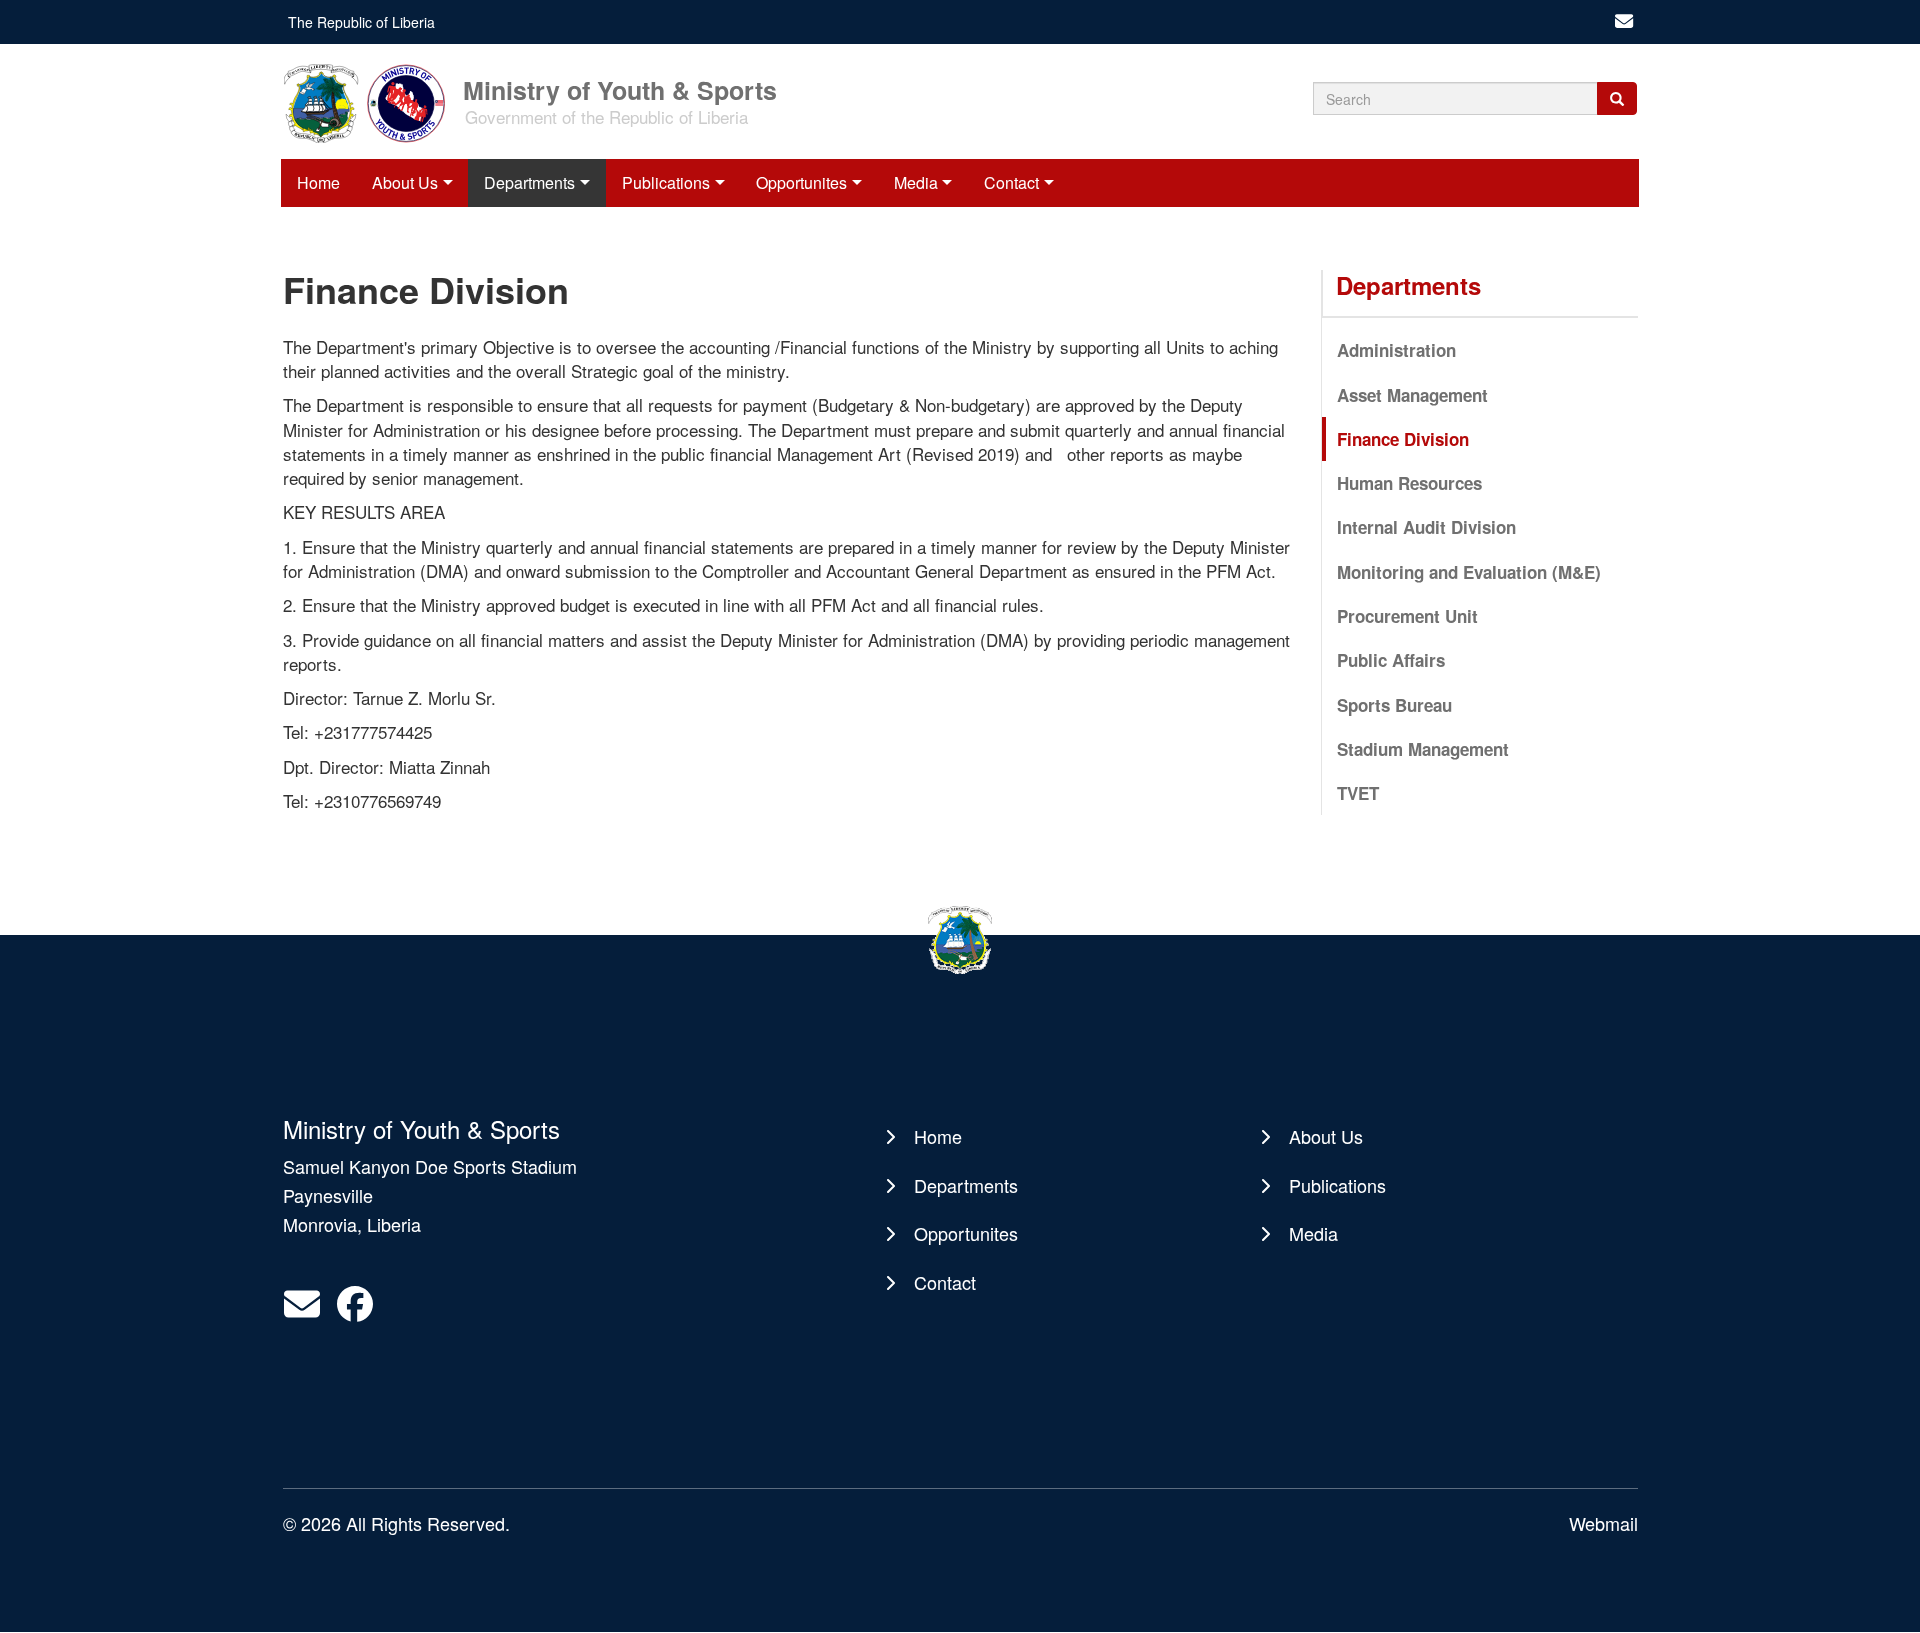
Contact (1011, 182)
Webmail (1603, 1523)
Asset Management (1412, 395)
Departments (529, 182)
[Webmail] (1624, 22)
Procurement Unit (1407, 616)
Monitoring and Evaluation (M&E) (1469, 572)
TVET (1358, 793)
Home (318, 182)
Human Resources (1409, 483)
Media (916, 182)
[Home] (371, 101)
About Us (405, 182)
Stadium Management (1423, 749)
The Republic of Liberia (361, 22)
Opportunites (801, 182)
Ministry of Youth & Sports (620, 88)
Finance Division (1403, 439)
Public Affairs (1391, 660)
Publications (666, 182)
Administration (1396, 350)
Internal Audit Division (1426, 527)
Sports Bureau (1394, 705)
